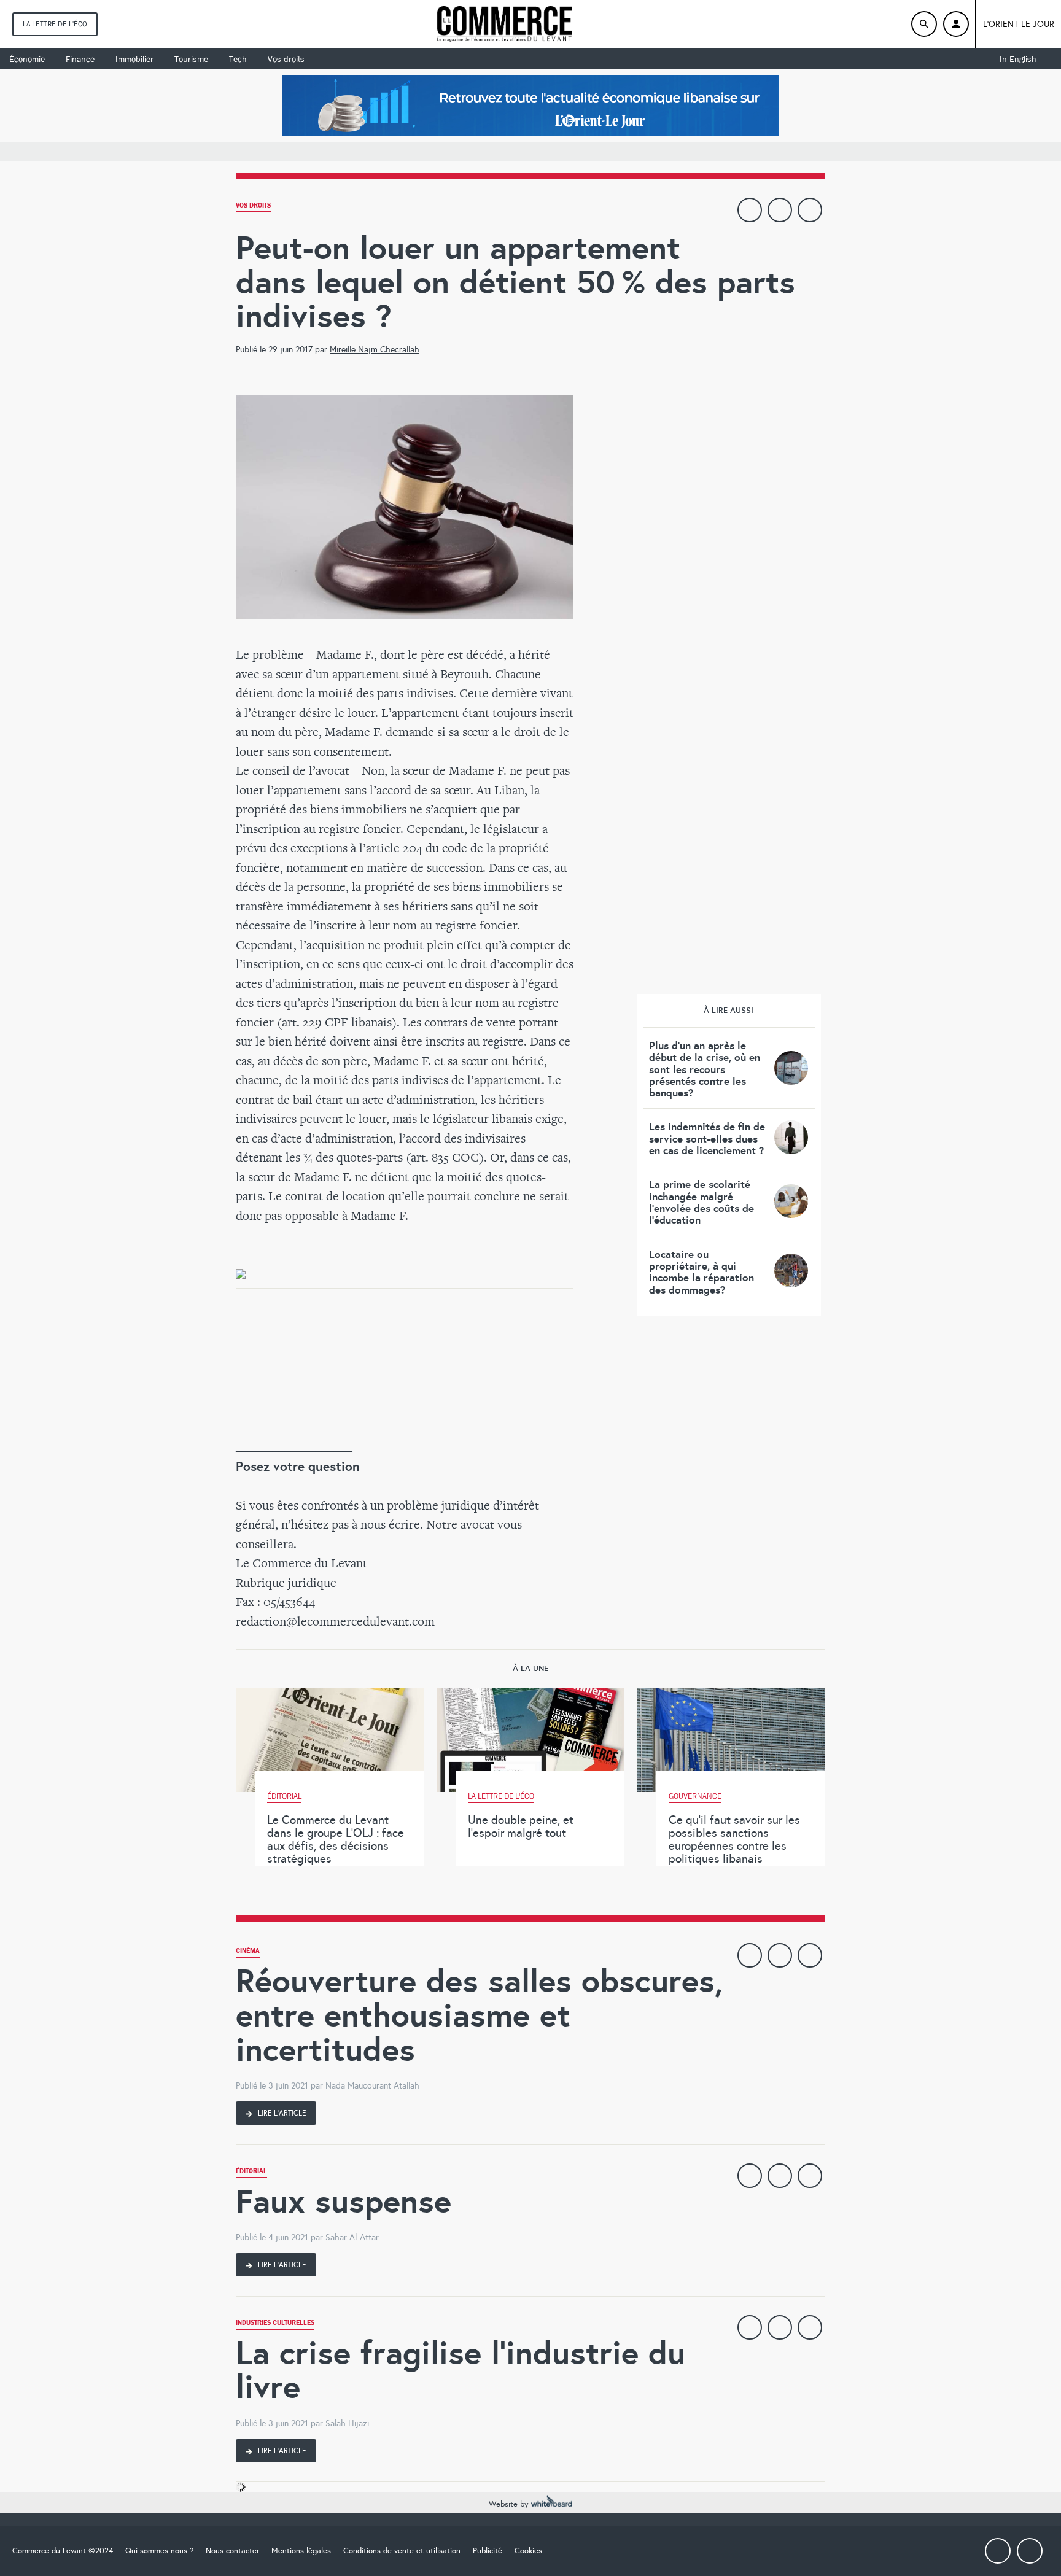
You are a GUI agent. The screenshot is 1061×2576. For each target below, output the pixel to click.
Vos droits (286, 59)
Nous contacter (232, 2551)
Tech (238, 59)
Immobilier (134, 59)
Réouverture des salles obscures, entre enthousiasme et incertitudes (479, 2015)
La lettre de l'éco (55, 24)
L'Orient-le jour (1019, 24)
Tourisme (191, 59)
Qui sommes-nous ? (159, 2551)
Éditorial (251, 2172)
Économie (27, 59)
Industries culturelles (275, 2324)
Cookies (528, 2551)
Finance (80, 59)
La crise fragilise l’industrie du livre (461, 2370)
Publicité (488, 2551)
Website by (510, 2504)
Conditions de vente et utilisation (402, 2551)
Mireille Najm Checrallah (375, 350)
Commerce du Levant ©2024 (63, 2551)
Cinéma (248, 1952)
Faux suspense (344, 2201)
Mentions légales (301, 2551)
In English (1018, 59)
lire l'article (281, 2113)
